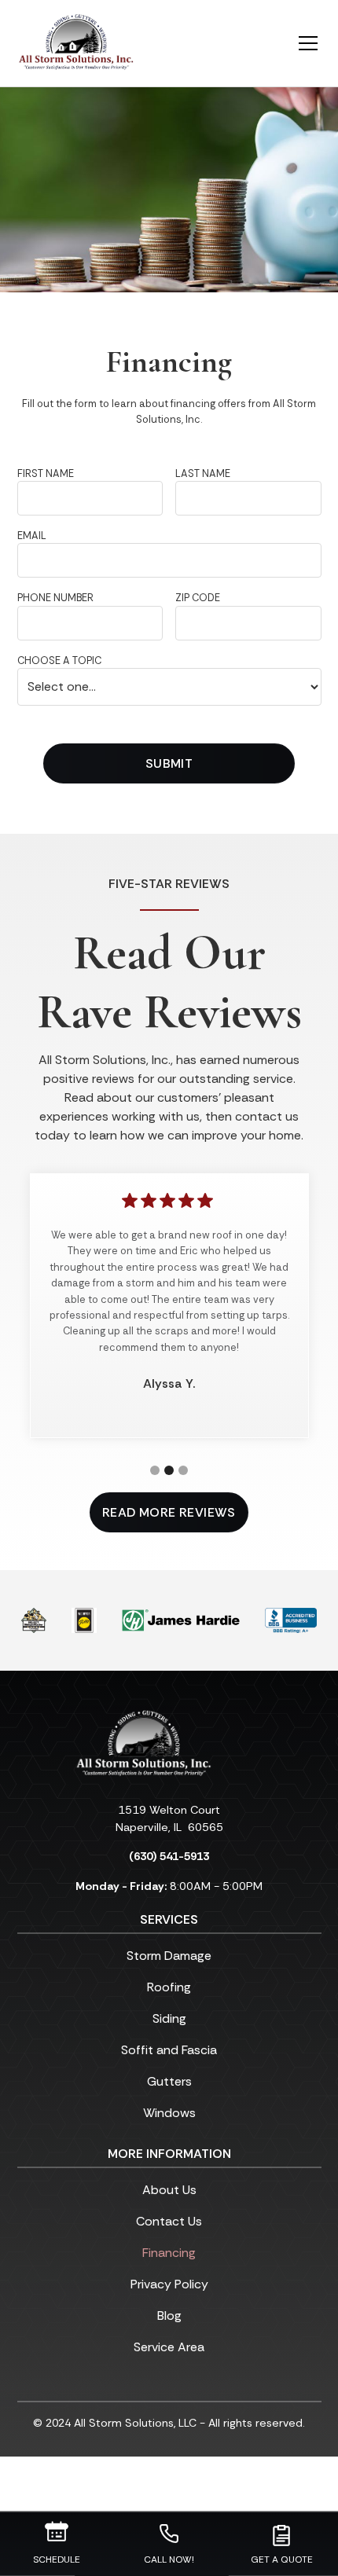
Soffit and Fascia (169, 2050)
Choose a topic (59, 661)
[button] (299, 43)
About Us (169, 2190)
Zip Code (198, 598)
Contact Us (169, 2221)
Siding (169, 2018)
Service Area (169, 2347)
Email (32, 536)
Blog (169, 2315)
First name (46, 473)
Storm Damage (169, 1956)
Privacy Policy (169, 2284)
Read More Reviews (169, 1512)
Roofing (169, 1987)
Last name (203, 473)
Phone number (55, 598)
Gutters (169, 2081)
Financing (169, 2253)
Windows (169, 2113)
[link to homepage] (76, 43)
